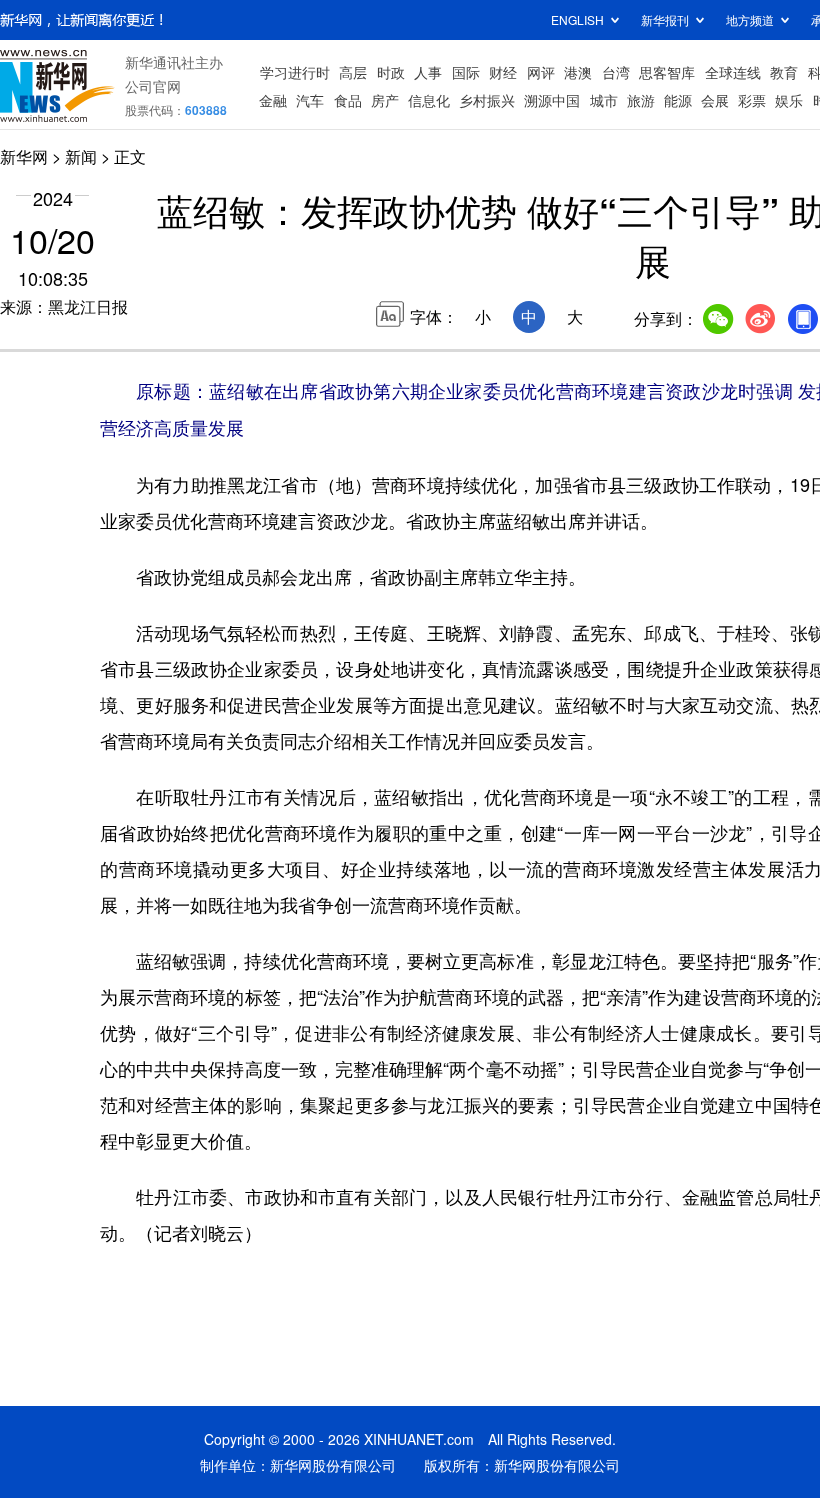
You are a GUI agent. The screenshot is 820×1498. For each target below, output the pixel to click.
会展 (715, 100)
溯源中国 (552, 100)
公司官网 (153, 86)
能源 (678, 100)
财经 (503, 72)
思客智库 (667, 72)
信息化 (429, 100)
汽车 (310, 100)
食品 (348, 100)
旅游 (641, 100)
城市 (604, 100)
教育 (784, 72)
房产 (385, 100)
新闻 (81, 156)
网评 (541, 72)
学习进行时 (295, 72)
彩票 (752, 100)
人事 (428, 72)
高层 (353, 72)
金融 (273, 100)
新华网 (24, 156)
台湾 (616, 72)
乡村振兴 (487, 100)
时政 (391, 72)
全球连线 (733, 72)
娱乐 (789, 100)
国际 (466, 72)
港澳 (578, 72)
